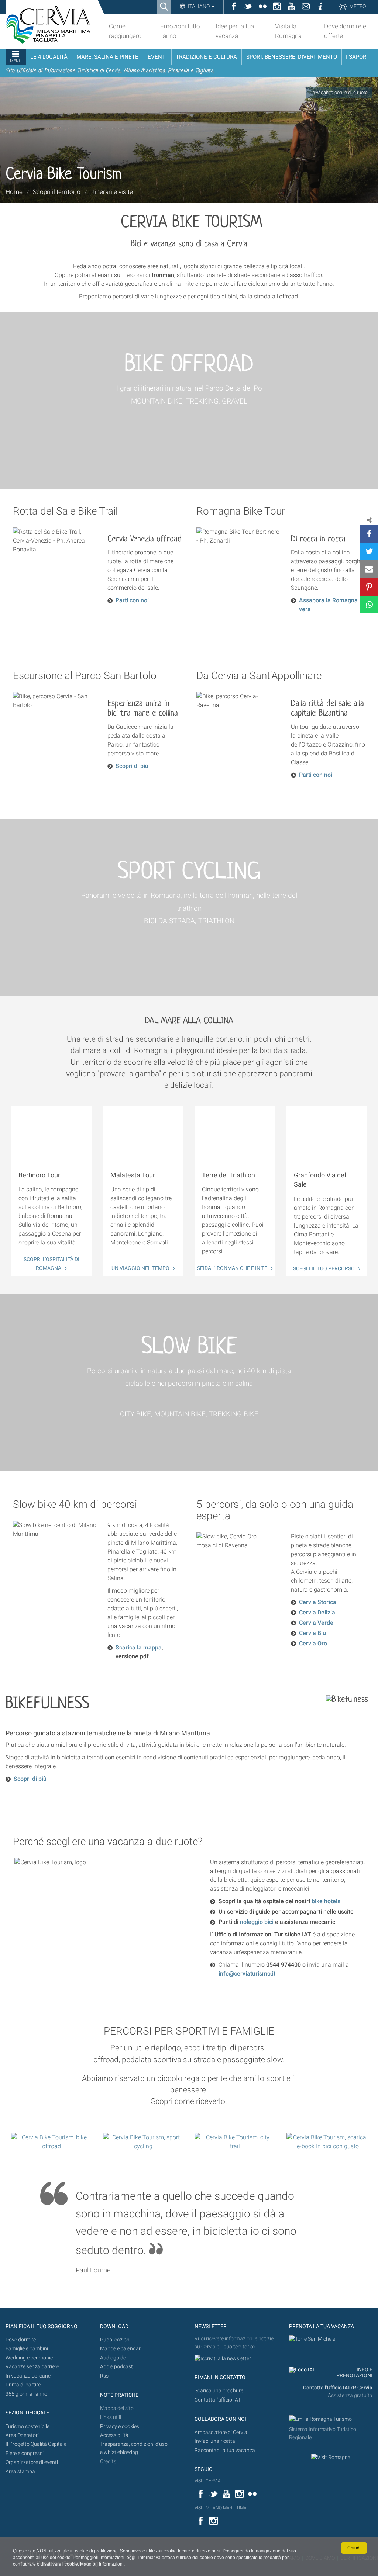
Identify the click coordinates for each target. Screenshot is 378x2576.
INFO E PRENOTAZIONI (354, 2373)
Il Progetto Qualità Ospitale (36, 2444)
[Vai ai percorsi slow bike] (235, 2142)
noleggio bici (257, 1922)
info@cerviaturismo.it (247, 1973)
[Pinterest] (369, 587)
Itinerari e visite (112, 192)
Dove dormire (21, 2340)
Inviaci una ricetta (215, 2441)
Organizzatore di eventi (32, 2462)
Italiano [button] (199, 6)
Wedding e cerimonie (29, 2358)
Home (14, 192)
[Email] (369, 569)
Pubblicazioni (115, 2340)
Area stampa (20, 2471)
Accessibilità (114, 2435)
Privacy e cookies (120, 2426)
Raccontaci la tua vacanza (225, 2450)
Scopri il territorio (57, 192)
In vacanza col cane (28, 2376)
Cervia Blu (312, 1633)
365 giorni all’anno (26, 2394)
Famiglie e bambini (27, 2349)
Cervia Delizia (317, 1612)
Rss (104, 2376)
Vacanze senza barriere (32, 2367)
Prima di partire (23, 2385)
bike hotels (326, 1901)
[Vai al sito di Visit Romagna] (331, 2457)
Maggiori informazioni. (102, 2564)
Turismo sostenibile (28, 2426)
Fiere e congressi (25, 2453)
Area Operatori (22, 2435)
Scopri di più (132, 766)
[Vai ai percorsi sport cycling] (143, 2142)
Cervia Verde (316, 1623)
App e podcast (116, 2367)
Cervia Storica (318, 1602)
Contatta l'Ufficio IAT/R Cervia (338, 2388)
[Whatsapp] (369, 605)
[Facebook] (369, 534)
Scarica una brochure (219, 2391)
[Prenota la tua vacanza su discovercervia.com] (312, 2339)
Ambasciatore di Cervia (221, 2432)
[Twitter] (369, 551)
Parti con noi (132, 600)
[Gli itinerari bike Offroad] (51, 2142)
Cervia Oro (313, 1643)
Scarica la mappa (139, 1647)
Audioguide (113, 2358)
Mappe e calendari (121, 2349)
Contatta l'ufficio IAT (218, 2400)
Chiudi (354, 2548)
